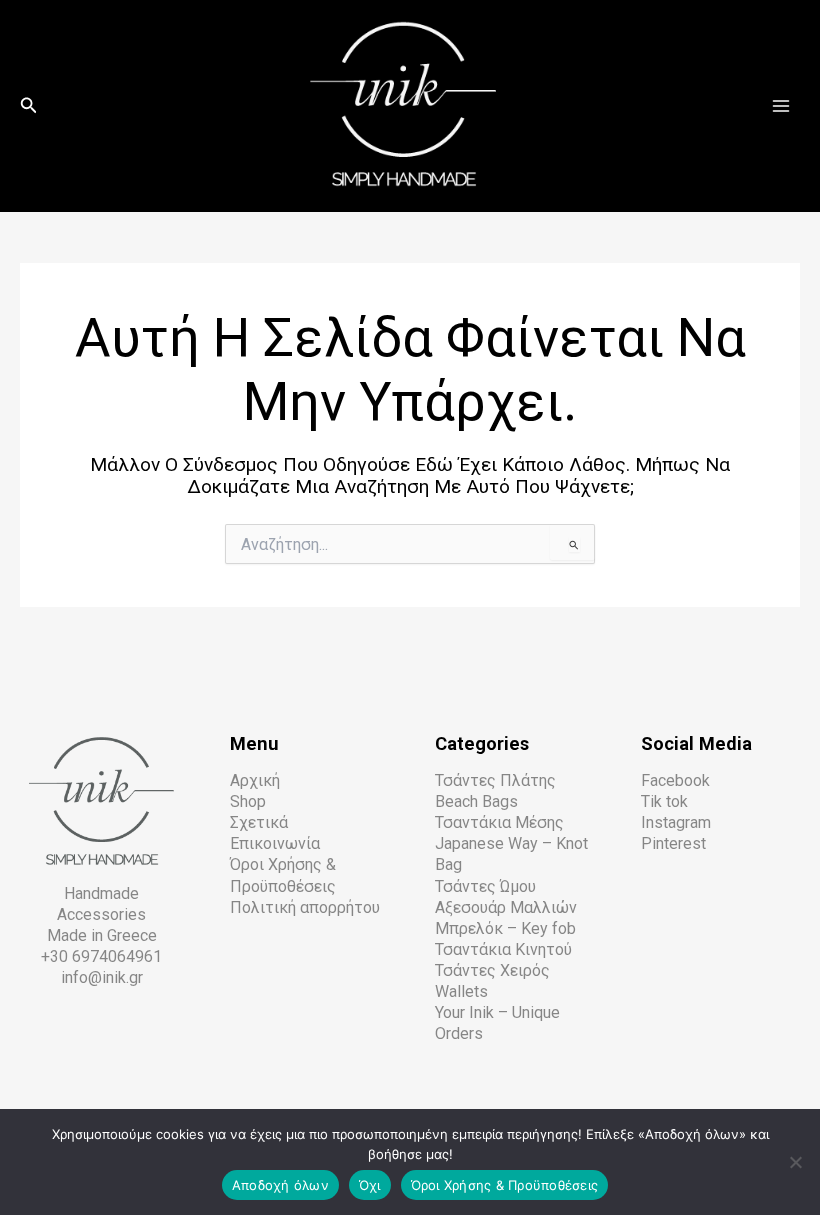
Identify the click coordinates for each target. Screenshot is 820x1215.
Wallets (461, 991)
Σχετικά (259, 822)
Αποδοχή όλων (280, 1185)
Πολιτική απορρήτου (305, 907)
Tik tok (664, 801)
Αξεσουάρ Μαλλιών (506, 907)
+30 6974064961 (101, 956)
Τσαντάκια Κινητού (503, 949)
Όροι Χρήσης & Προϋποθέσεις (505, 1185)
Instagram (676, 822)
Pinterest (673, 843)
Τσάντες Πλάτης (495, 780)
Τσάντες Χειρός (492, 970)
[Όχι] (795, 1162)
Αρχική (255, 780)
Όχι (370, 1185)
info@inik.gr (102, 977)
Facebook (675, 780)
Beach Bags (476, 801)
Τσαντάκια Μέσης (499, 822)
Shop (248, 801)
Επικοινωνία (275, 843)
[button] (29, 105)
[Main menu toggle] (781, 106)
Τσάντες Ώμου (485, 886)
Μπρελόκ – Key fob (505, 928)
